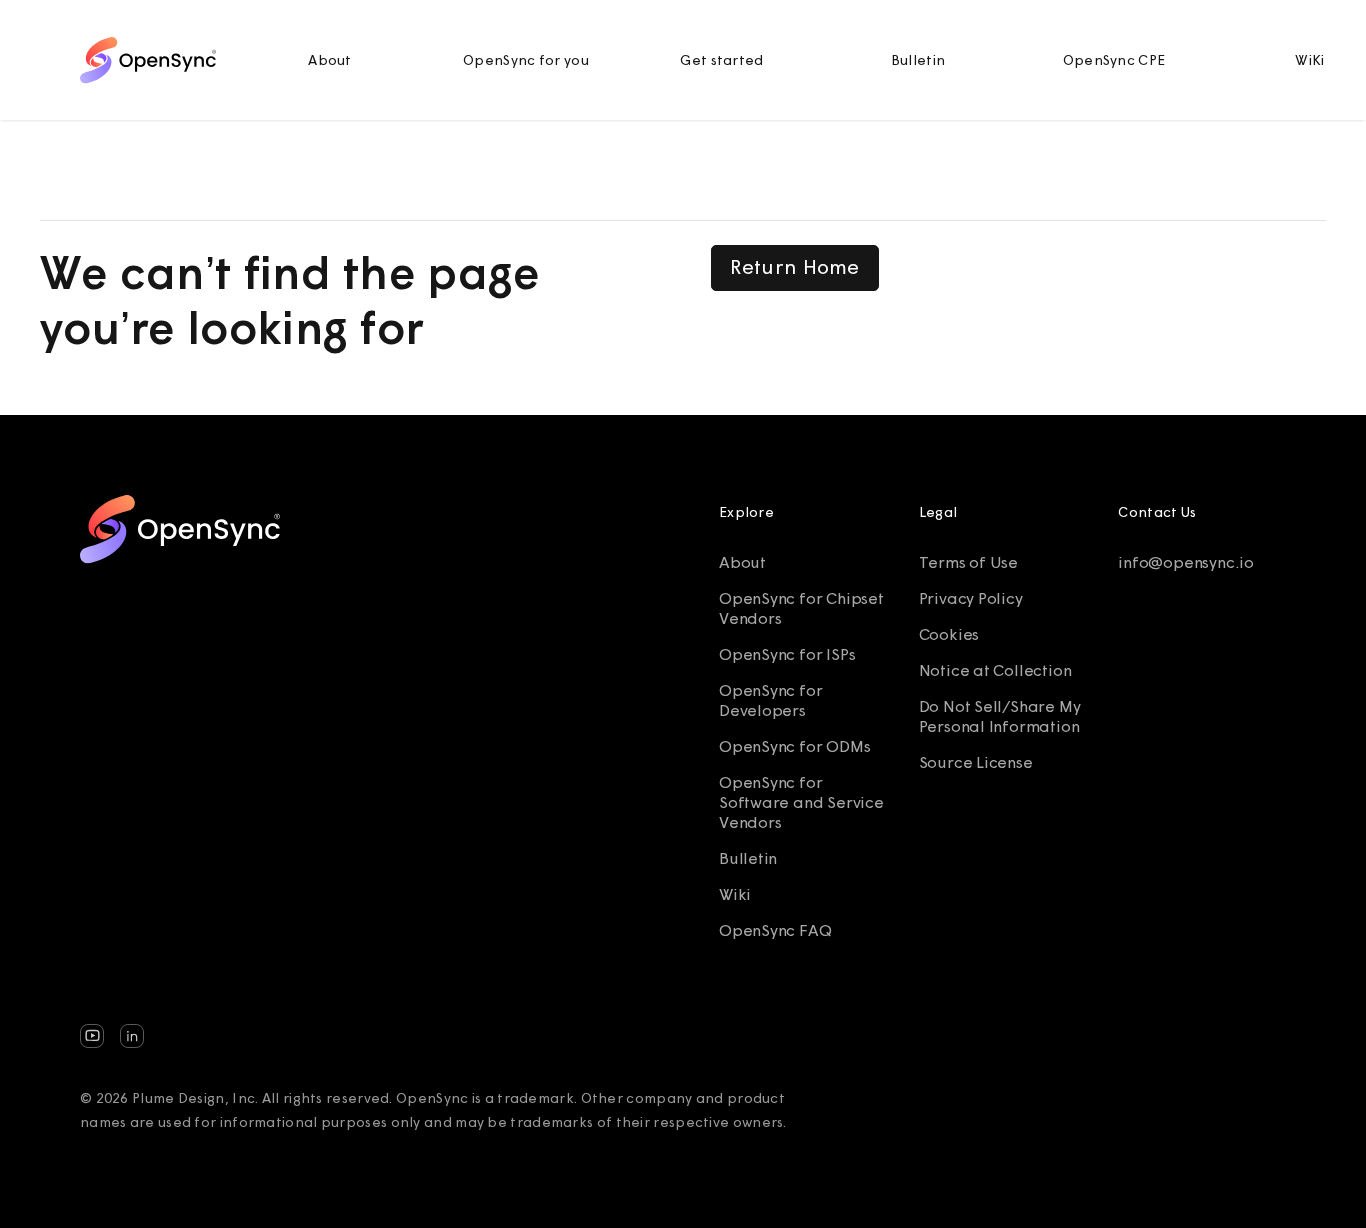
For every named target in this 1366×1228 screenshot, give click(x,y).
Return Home (795, 266)
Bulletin (918, 60)
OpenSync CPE (1114, 60)
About (330, 60)
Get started (721, 60)
